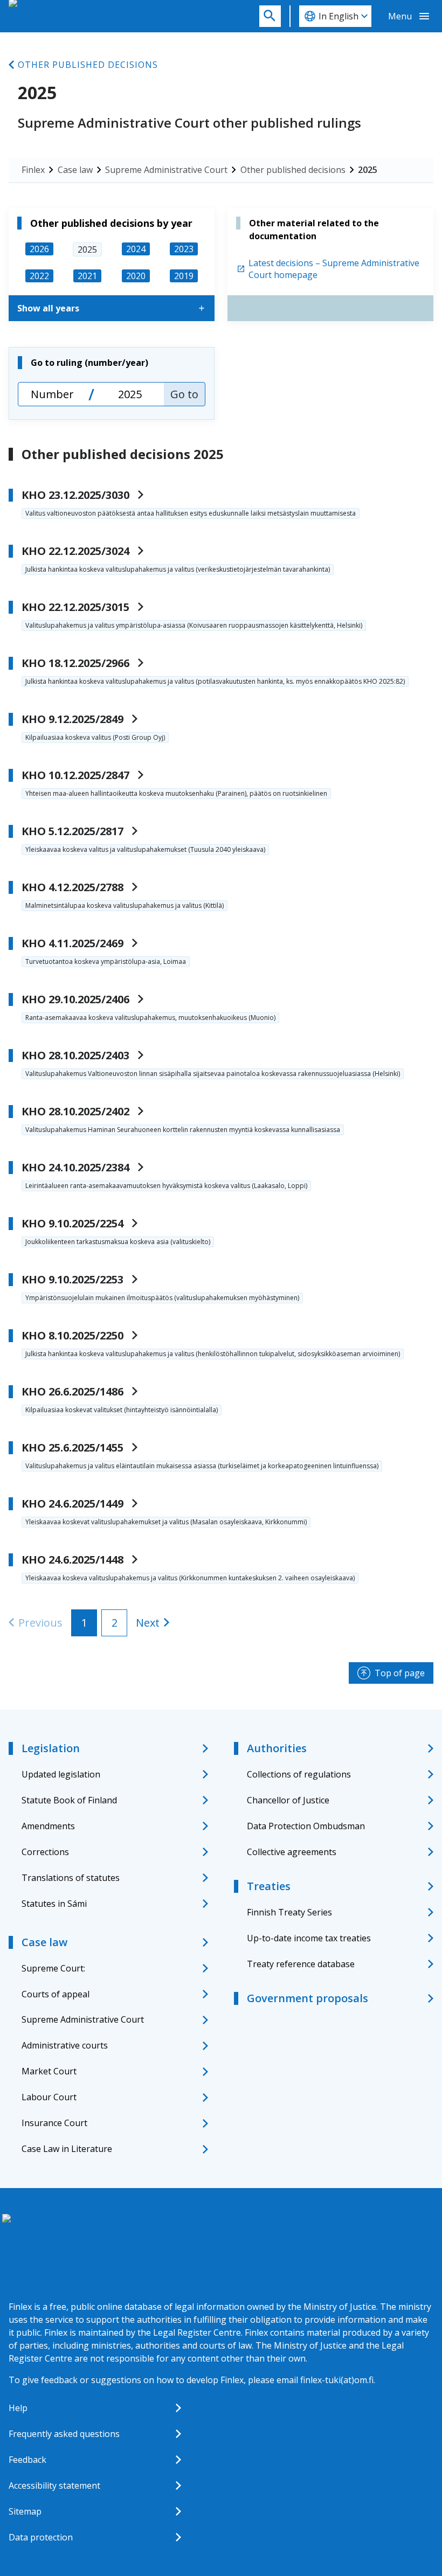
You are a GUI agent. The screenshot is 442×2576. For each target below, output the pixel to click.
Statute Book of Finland (69, 1800)
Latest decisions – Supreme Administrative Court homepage (334, 269)
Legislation (51, 1748)
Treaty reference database (301, 1964)
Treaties (269, 1886)
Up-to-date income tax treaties (309, 1938)
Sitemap (25, 2511)
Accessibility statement (54, 2485)
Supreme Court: (53, 1968)
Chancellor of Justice (288, 1800)
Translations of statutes (71, 1878)
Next (148, 1623)
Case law (75, 170)
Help (18, 2408)
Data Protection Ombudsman (306, 1826)
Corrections (45, 1852)
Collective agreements (292, 1852)
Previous (40, 1623)
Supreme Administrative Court (166, 170)
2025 (368, 170)
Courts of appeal (56, 1994)
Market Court (49, 2071)
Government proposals (308, 1998)
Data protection (41, 2537)
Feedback (27, 2460)
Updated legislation (61, 1774)
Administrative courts (65, 2045)
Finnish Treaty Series (289, 1912)
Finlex (33, 170)
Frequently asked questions (64, 2434)
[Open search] (270, 16)
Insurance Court (54, 2123)
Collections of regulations (299, 1774)
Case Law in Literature (67, 2149)
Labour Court (49, 2097)
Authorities (277, 1748)
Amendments (48, 1826)
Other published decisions (88, 65)
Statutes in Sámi (54, 1904)
